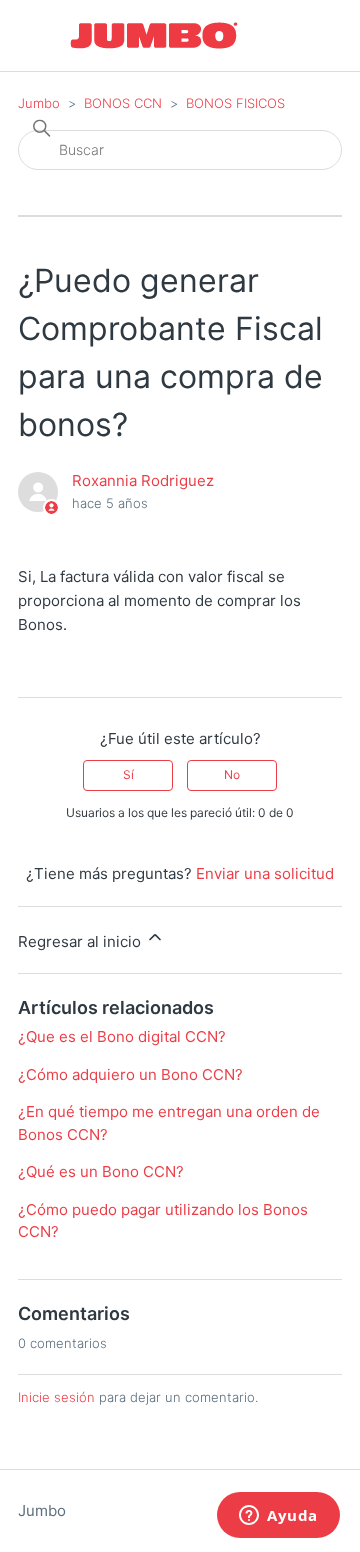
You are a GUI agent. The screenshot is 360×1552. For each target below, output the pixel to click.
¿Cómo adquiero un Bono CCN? (130, 1074)
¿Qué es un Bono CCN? (101, 1171)
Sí (128, 774)
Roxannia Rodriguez (143, 480)
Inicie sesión (56, 1397)
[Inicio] (154, 35)
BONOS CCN (125, 103)
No (232, 774)
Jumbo (39, 103)
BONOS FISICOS (235, 103)
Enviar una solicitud (265, 873)
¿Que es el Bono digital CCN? (122, 1036)
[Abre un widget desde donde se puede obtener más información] (278, 1517)
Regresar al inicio (81, 941)
